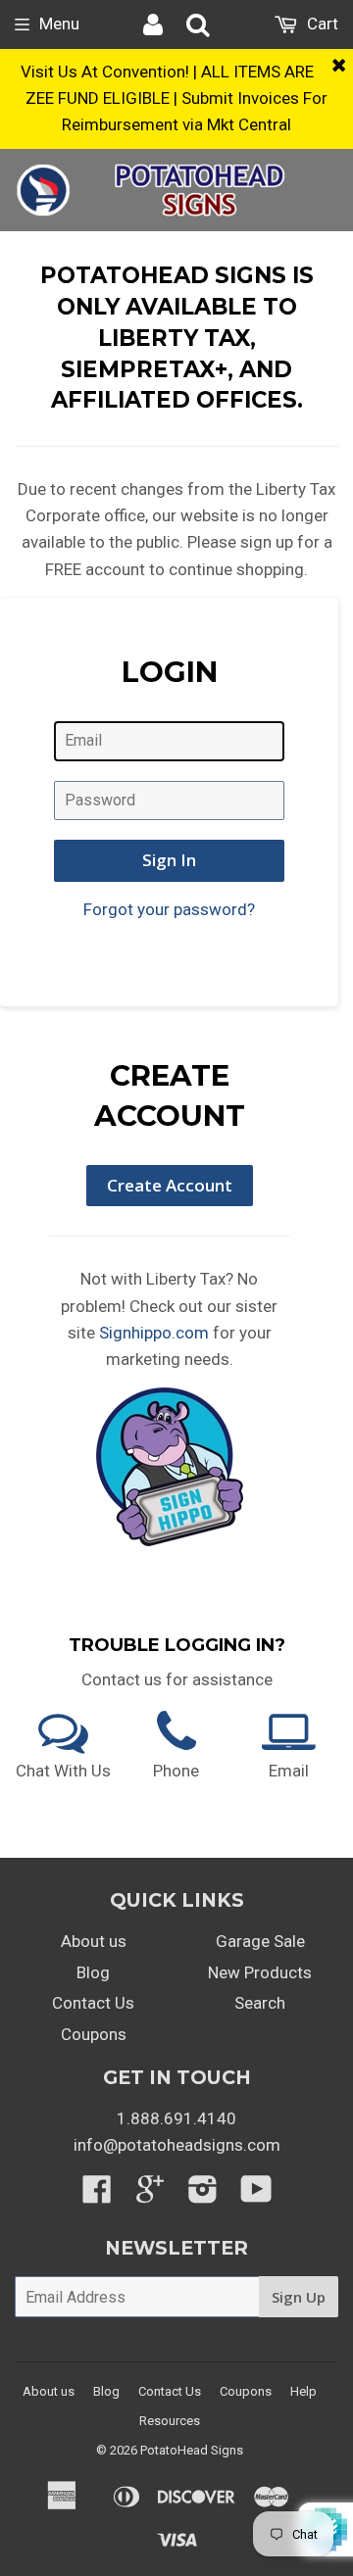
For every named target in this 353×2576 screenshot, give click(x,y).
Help (303, 2391)
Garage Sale (260, 1941)
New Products (260, 1972)
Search (260, 2003)
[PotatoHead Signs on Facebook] (97, 2195)
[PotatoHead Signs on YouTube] (256, 2195)
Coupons (94, 2034)
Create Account (170, 1185)
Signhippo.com (154, 1333)
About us (94, 1941)
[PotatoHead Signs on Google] (150, 2195)
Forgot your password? (169, 909)
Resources (170, 2421)
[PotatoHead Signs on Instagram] (203, 2195)
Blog (93, 1972)
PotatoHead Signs (192, 2450)
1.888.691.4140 (176, 2118)
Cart (321, 24)
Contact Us (93, 2003)
